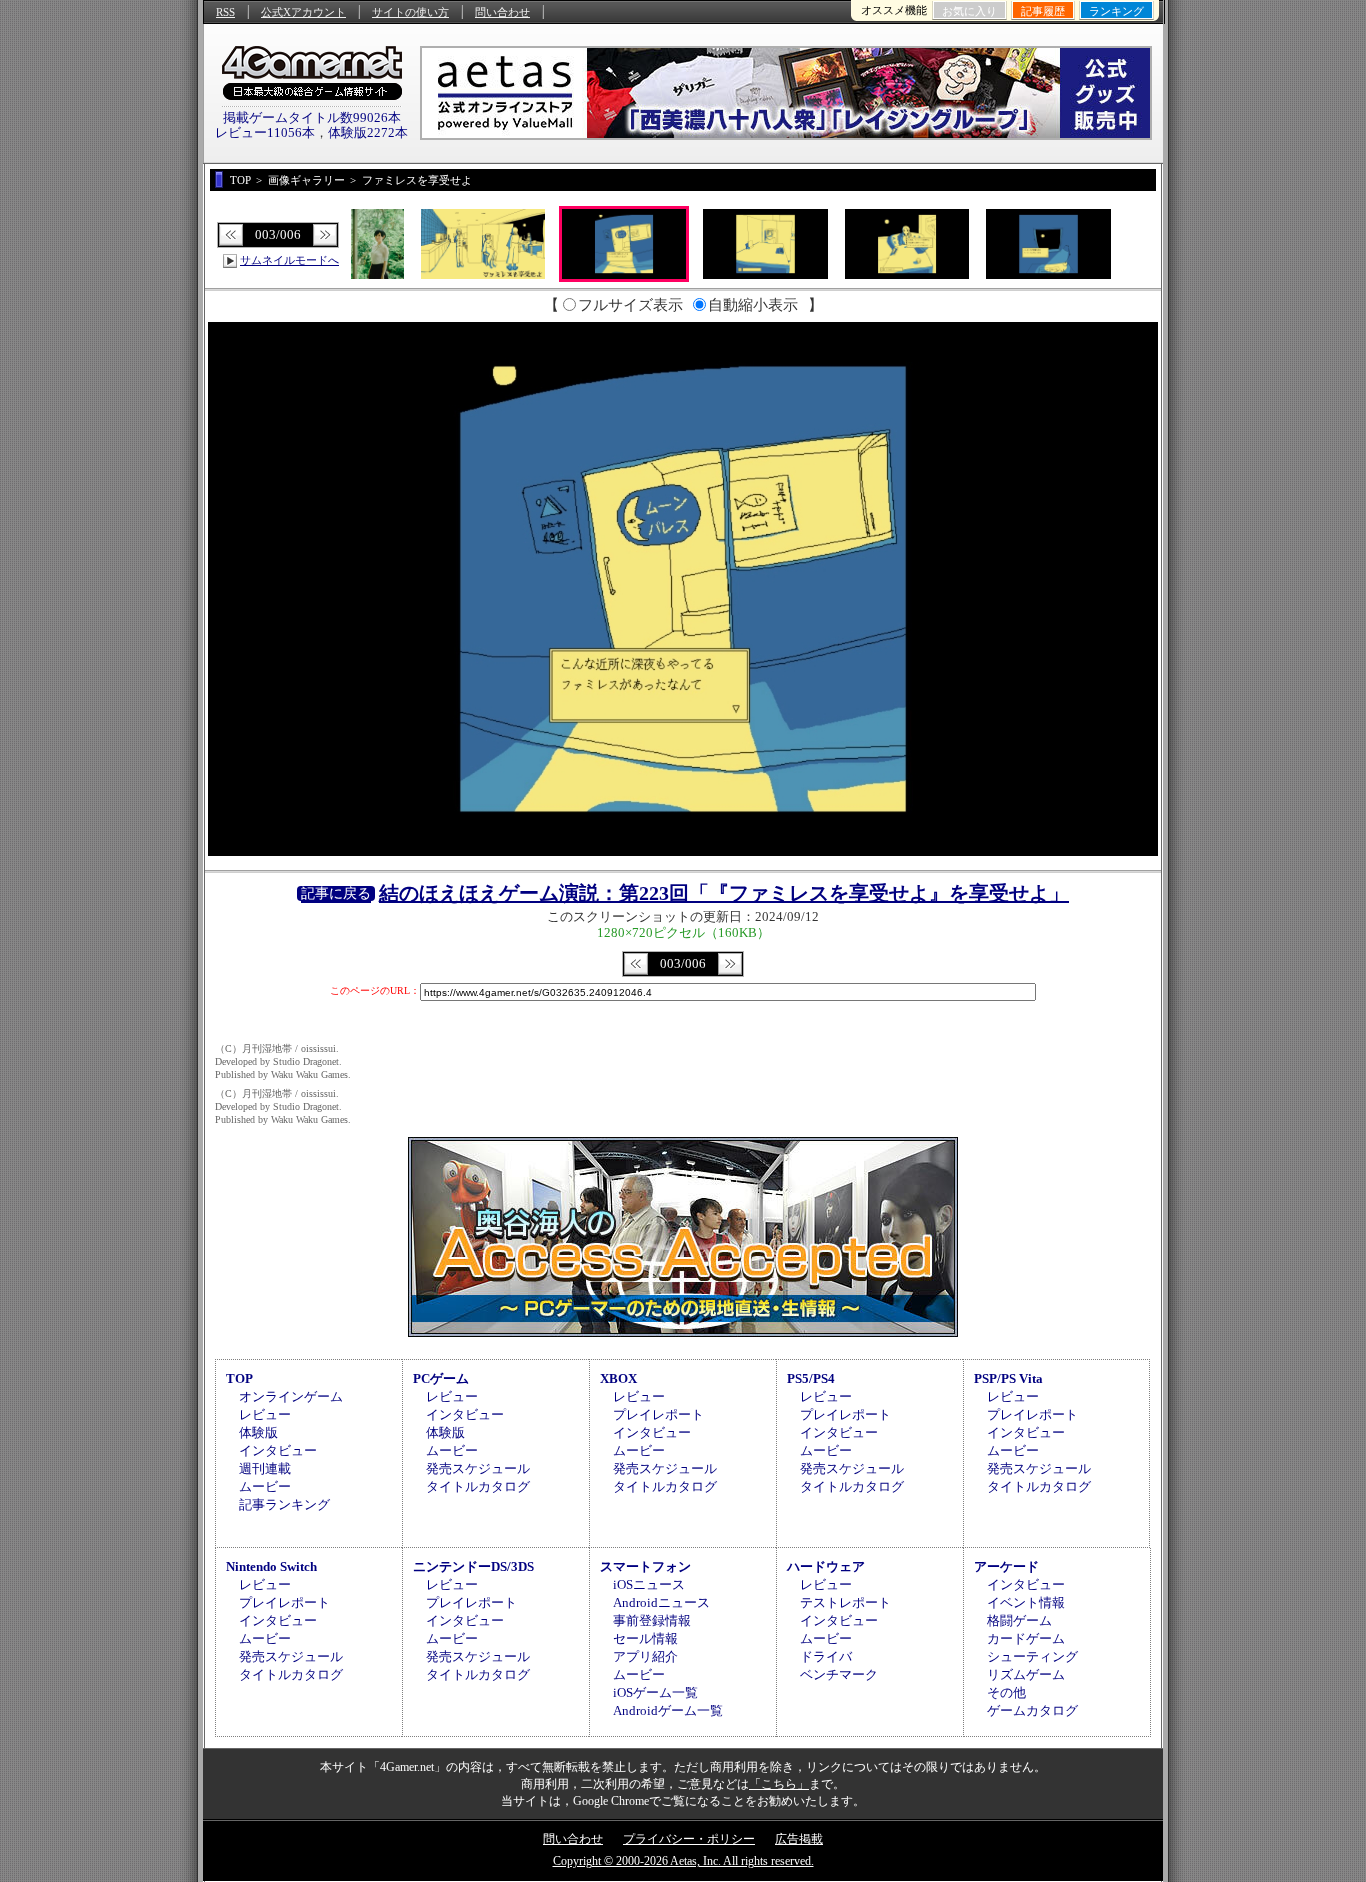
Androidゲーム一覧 (668, 1710)
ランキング (1116, 11)
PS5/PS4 (811, 1378)
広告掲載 (799, 1839)
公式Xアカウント (303, 12)
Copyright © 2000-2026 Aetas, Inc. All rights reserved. (683, 1861)
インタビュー (278, 1450)
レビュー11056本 (265, 132)
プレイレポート (658, 1414)
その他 (1006, 1692)
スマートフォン (645, 1566)
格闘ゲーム (1019, 1620)
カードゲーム (1026, 1638)
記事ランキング (284, 1504)
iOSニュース (649, 1584)
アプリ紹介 (645, 1656)
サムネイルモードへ (289, 260)
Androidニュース (661, 1602)
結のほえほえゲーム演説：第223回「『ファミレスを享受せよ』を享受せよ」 (724, 893)
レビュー (265, 1414)
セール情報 (645, 1638)
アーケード (1006, 1566)
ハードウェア (826, 1566)
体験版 (258, 1432)
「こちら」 (779, 1784)
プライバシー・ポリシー (689, 1839)
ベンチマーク (839, 1674)
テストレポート (845, 1602)
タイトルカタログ (478, 1486)
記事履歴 (1043, 11)
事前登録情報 (652, 1620)
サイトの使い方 (410, 12)
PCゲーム (441, 1378)
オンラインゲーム (291, 1396)
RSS (225, 12)
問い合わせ (502, 12)
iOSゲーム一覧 (655, 1692)
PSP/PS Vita (1008, 1378)
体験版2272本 (368, 132)
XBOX (618, 1378)
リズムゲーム (1026, 1674)
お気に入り (969, 11)
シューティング (1032, 1656)
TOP (239, 1378)
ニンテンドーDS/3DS (473, 1566)
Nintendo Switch (271, 1566)
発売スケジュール (478, 1468)
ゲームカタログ (1032, 1710)
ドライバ (826, 1656)
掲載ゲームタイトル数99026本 (312, 117)
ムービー (265, 1486)
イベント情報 (1026, 1602)
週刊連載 (265, 1468)
